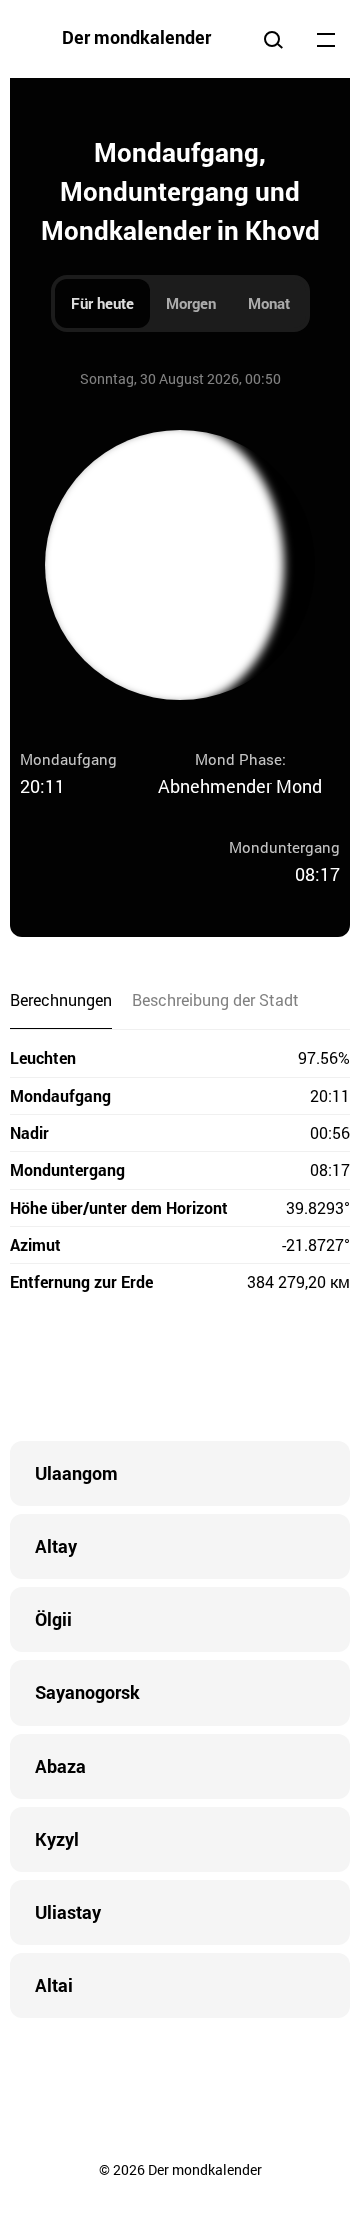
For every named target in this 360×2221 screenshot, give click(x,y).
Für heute (102, 303)
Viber (180, 1371)
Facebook (60, 1371)
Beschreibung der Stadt (215, 999)
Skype (140, 1371)
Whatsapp (260, 1371)
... (326, 39)
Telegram (220, 1371)
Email (300, 1371)
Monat (269, 303)
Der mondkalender (136, 37)
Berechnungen (61, 999)
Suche (273, 39)
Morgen (191, 303)
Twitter (100, 1371)
